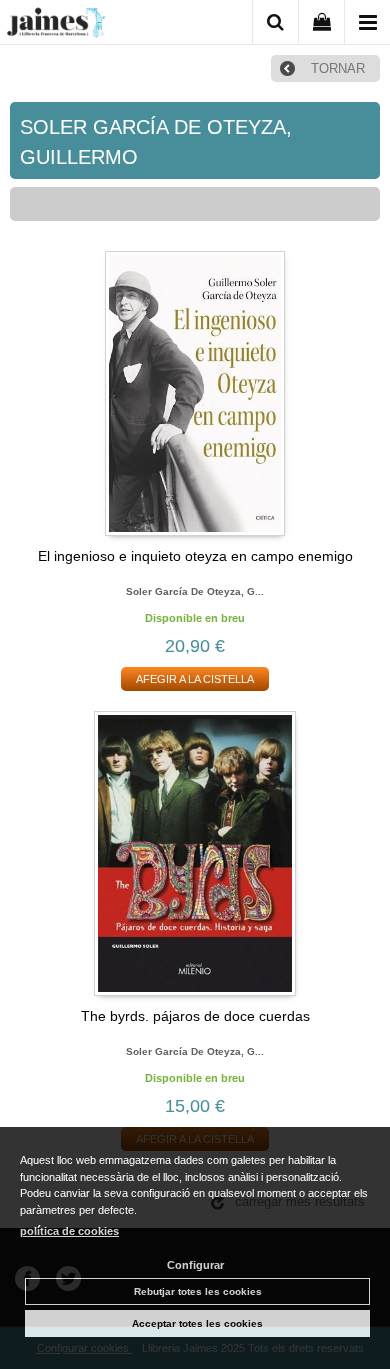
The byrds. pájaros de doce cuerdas (195, 1016)
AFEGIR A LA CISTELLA (195, 679)
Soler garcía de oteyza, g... (195, 591)
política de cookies (69, 1231)
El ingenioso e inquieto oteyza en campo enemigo (195, 556)
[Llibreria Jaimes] (56, 26)
